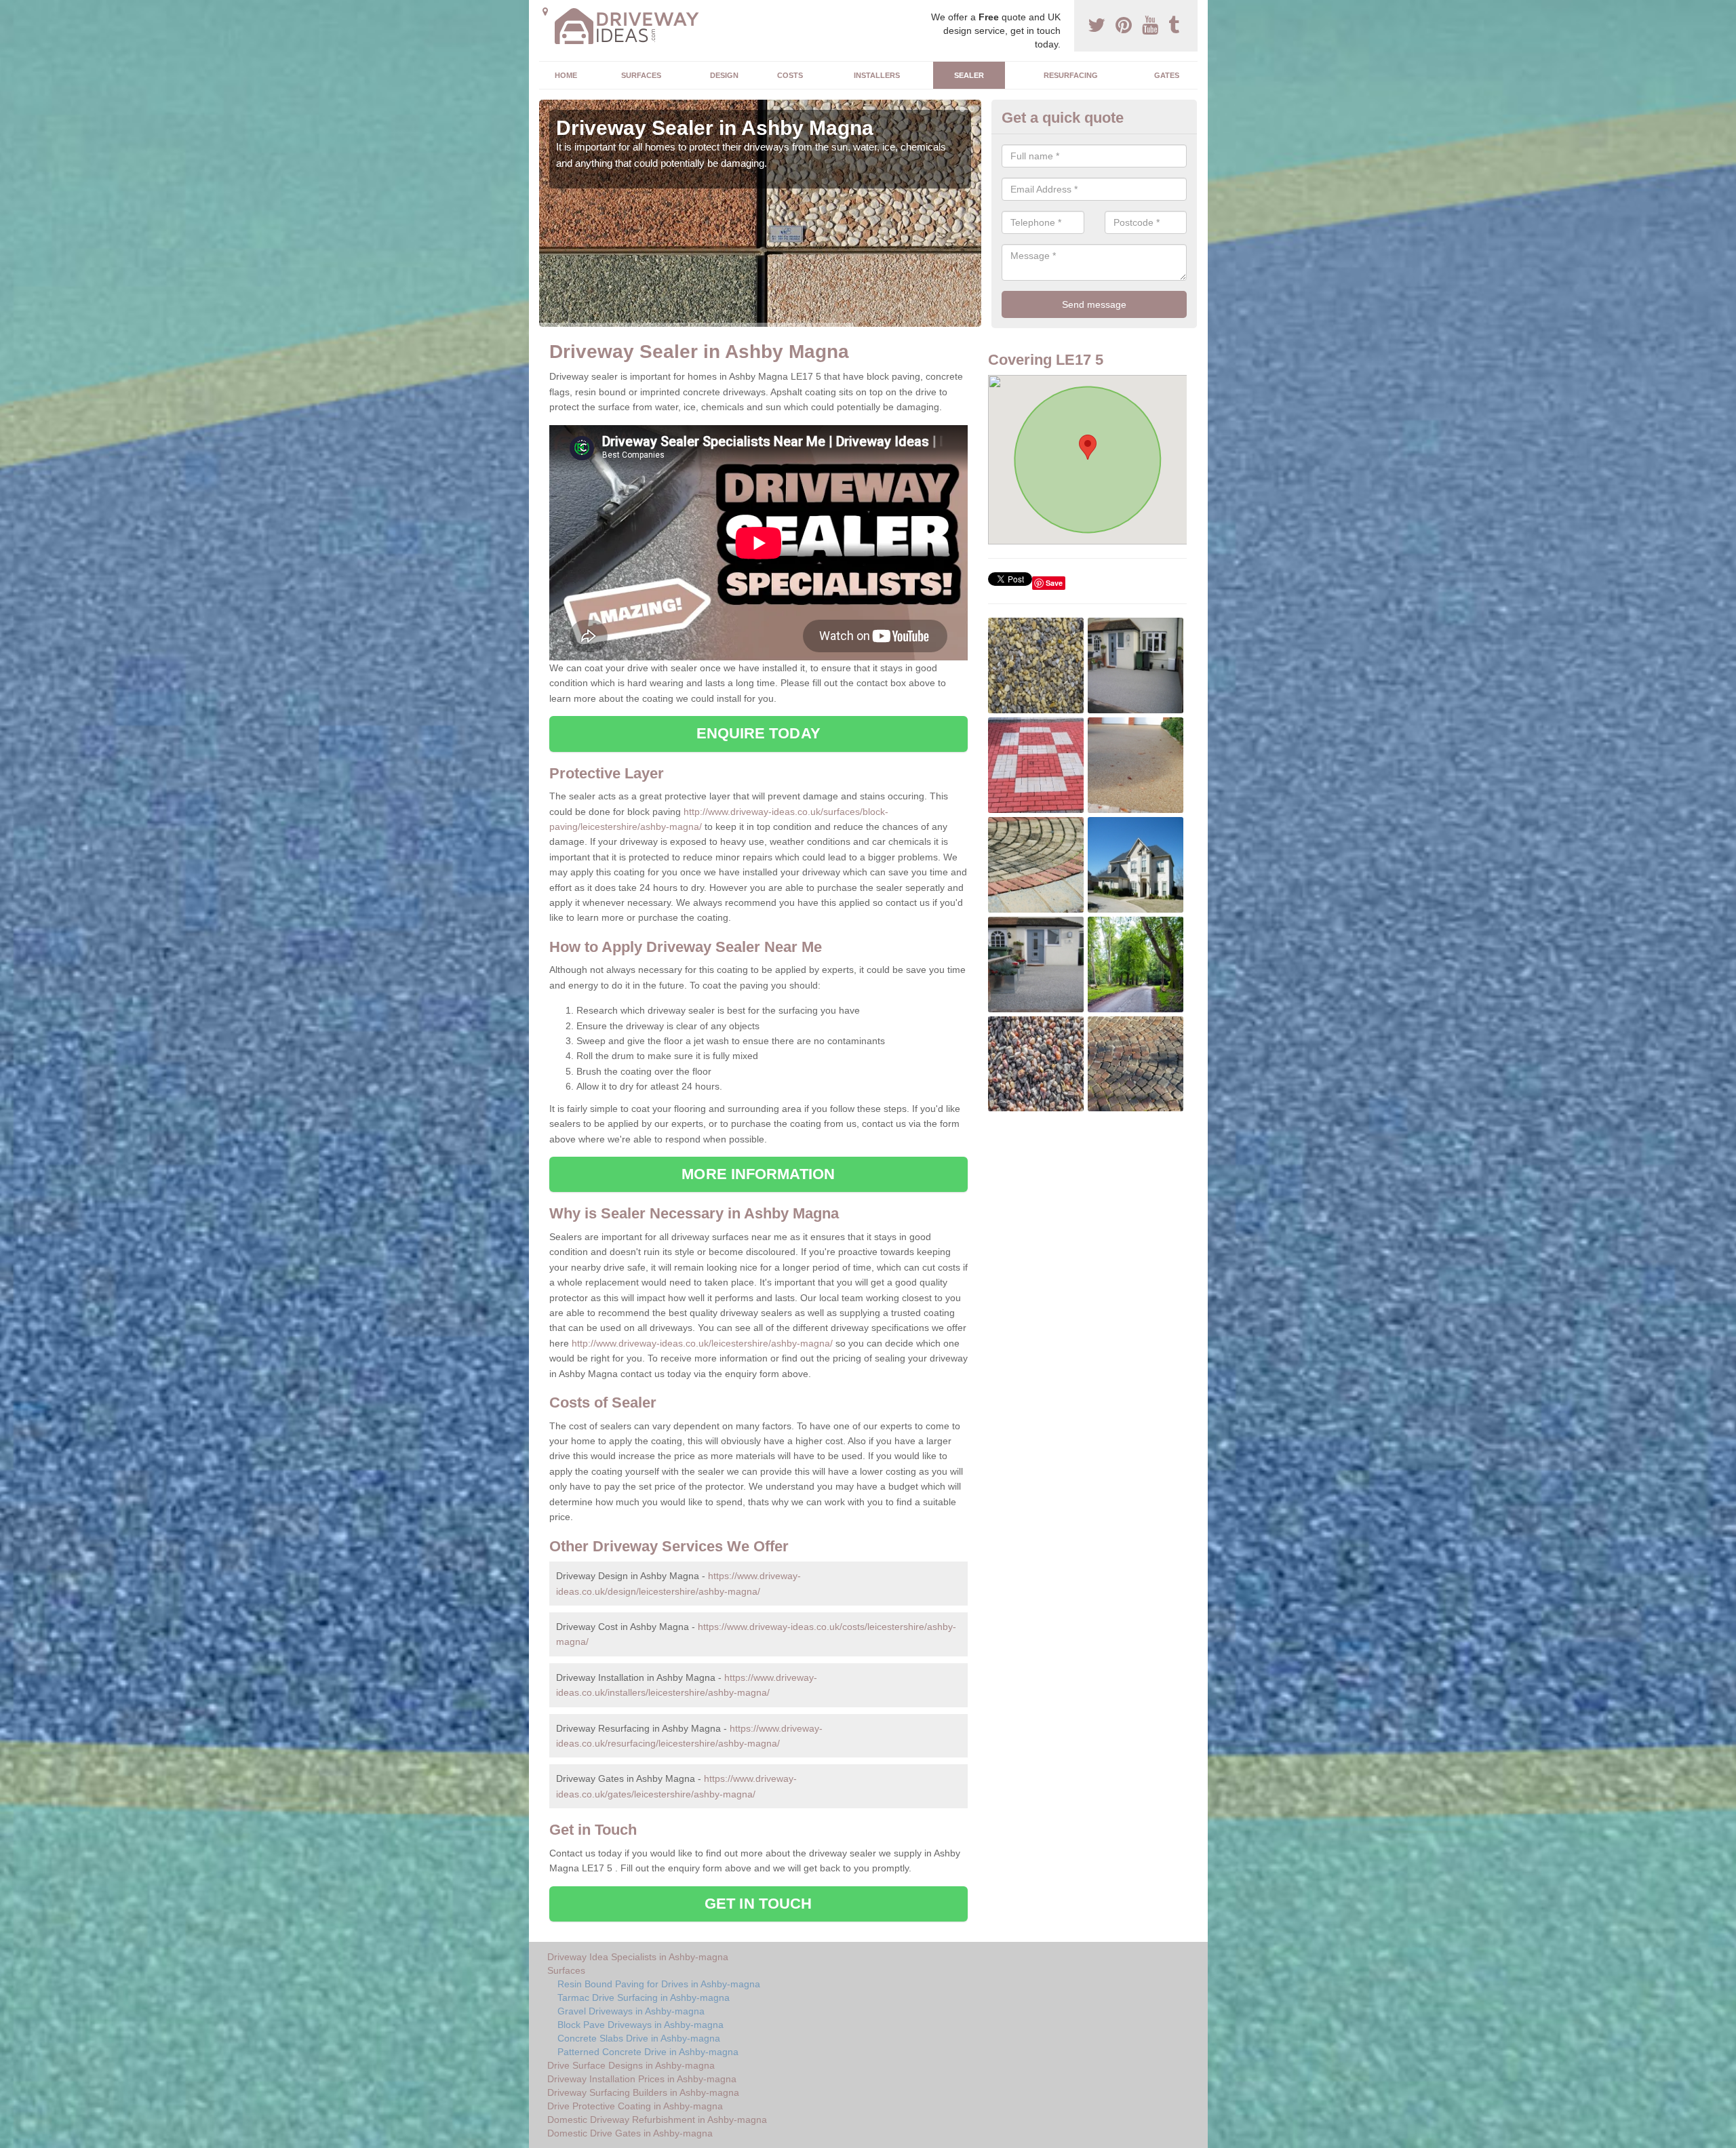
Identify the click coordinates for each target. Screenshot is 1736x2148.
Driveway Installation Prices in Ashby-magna (642, 2079)
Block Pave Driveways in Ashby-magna (640, 2025)
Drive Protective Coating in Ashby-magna (635, 2106)
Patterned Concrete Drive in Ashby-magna (648, 2052)
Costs (790, 75)
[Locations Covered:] (545, 12)
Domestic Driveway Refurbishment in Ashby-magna (657, 2120)
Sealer (969, 75)
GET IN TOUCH (758, 1904)
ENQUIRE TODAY (758, 733)
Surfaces (641, 75)
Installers (877, 75)
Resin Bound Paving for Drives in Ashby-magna (659, 1984)
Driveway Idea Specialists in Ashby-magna (638, 1957)
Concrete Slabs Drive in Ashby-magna (639, 2038)
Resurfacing (1071, 75)
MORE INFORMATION (758, 1174)
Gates (1167, 75)
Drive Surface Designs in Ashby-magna (631, 2065)
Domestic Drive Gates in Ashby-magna (630, 2133)
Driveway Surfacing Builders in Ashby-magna (643, 2092)
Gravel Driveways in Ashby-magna (631, 2011)
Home (566, 75)
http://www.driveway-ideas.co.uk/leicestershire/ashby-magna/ (702, 1343)
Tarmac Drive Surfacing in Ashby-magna (644, 1997)
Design (724, 75)
